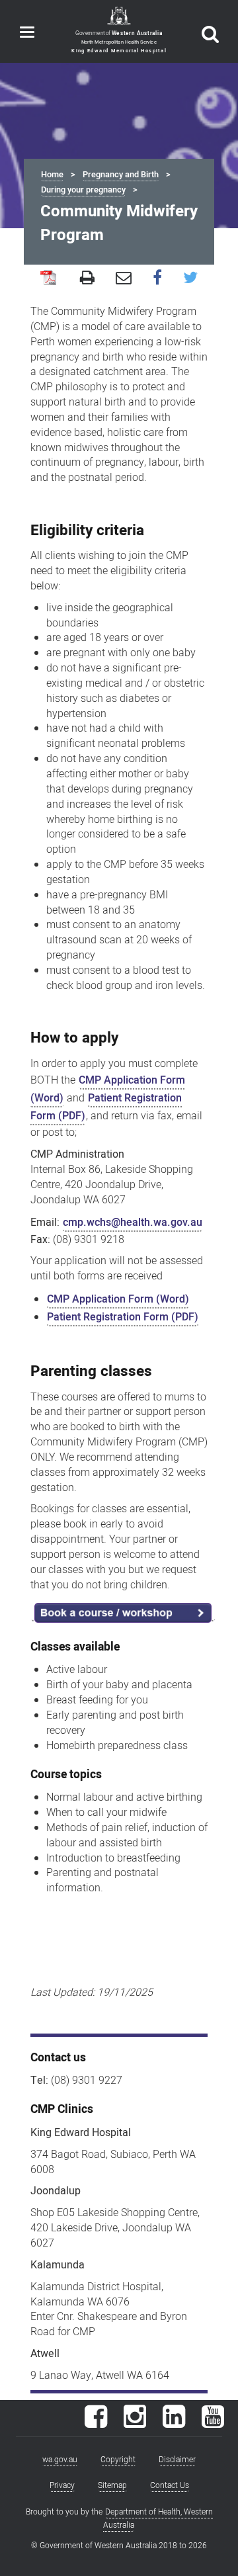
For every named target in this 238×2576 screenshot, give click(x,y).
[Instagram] (135, 2423)
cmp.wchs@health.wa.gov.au (133, 1223)
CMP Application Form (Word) (118, 1299)
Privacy (62, 2485)
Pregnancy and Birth (121, 175)
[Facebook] (96, 2423)
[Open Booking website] (123, 1612)
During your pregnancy (83, 190)
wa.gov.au (60, 2460)
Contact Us (170, 2485)
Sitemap (112, 2485)
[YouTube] (213, 2423)
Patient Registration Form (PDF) (106, 1107)
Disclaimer (177, 2460)
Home (52, 175)
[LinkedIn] (174, 2423)
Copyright (118, 2460)
